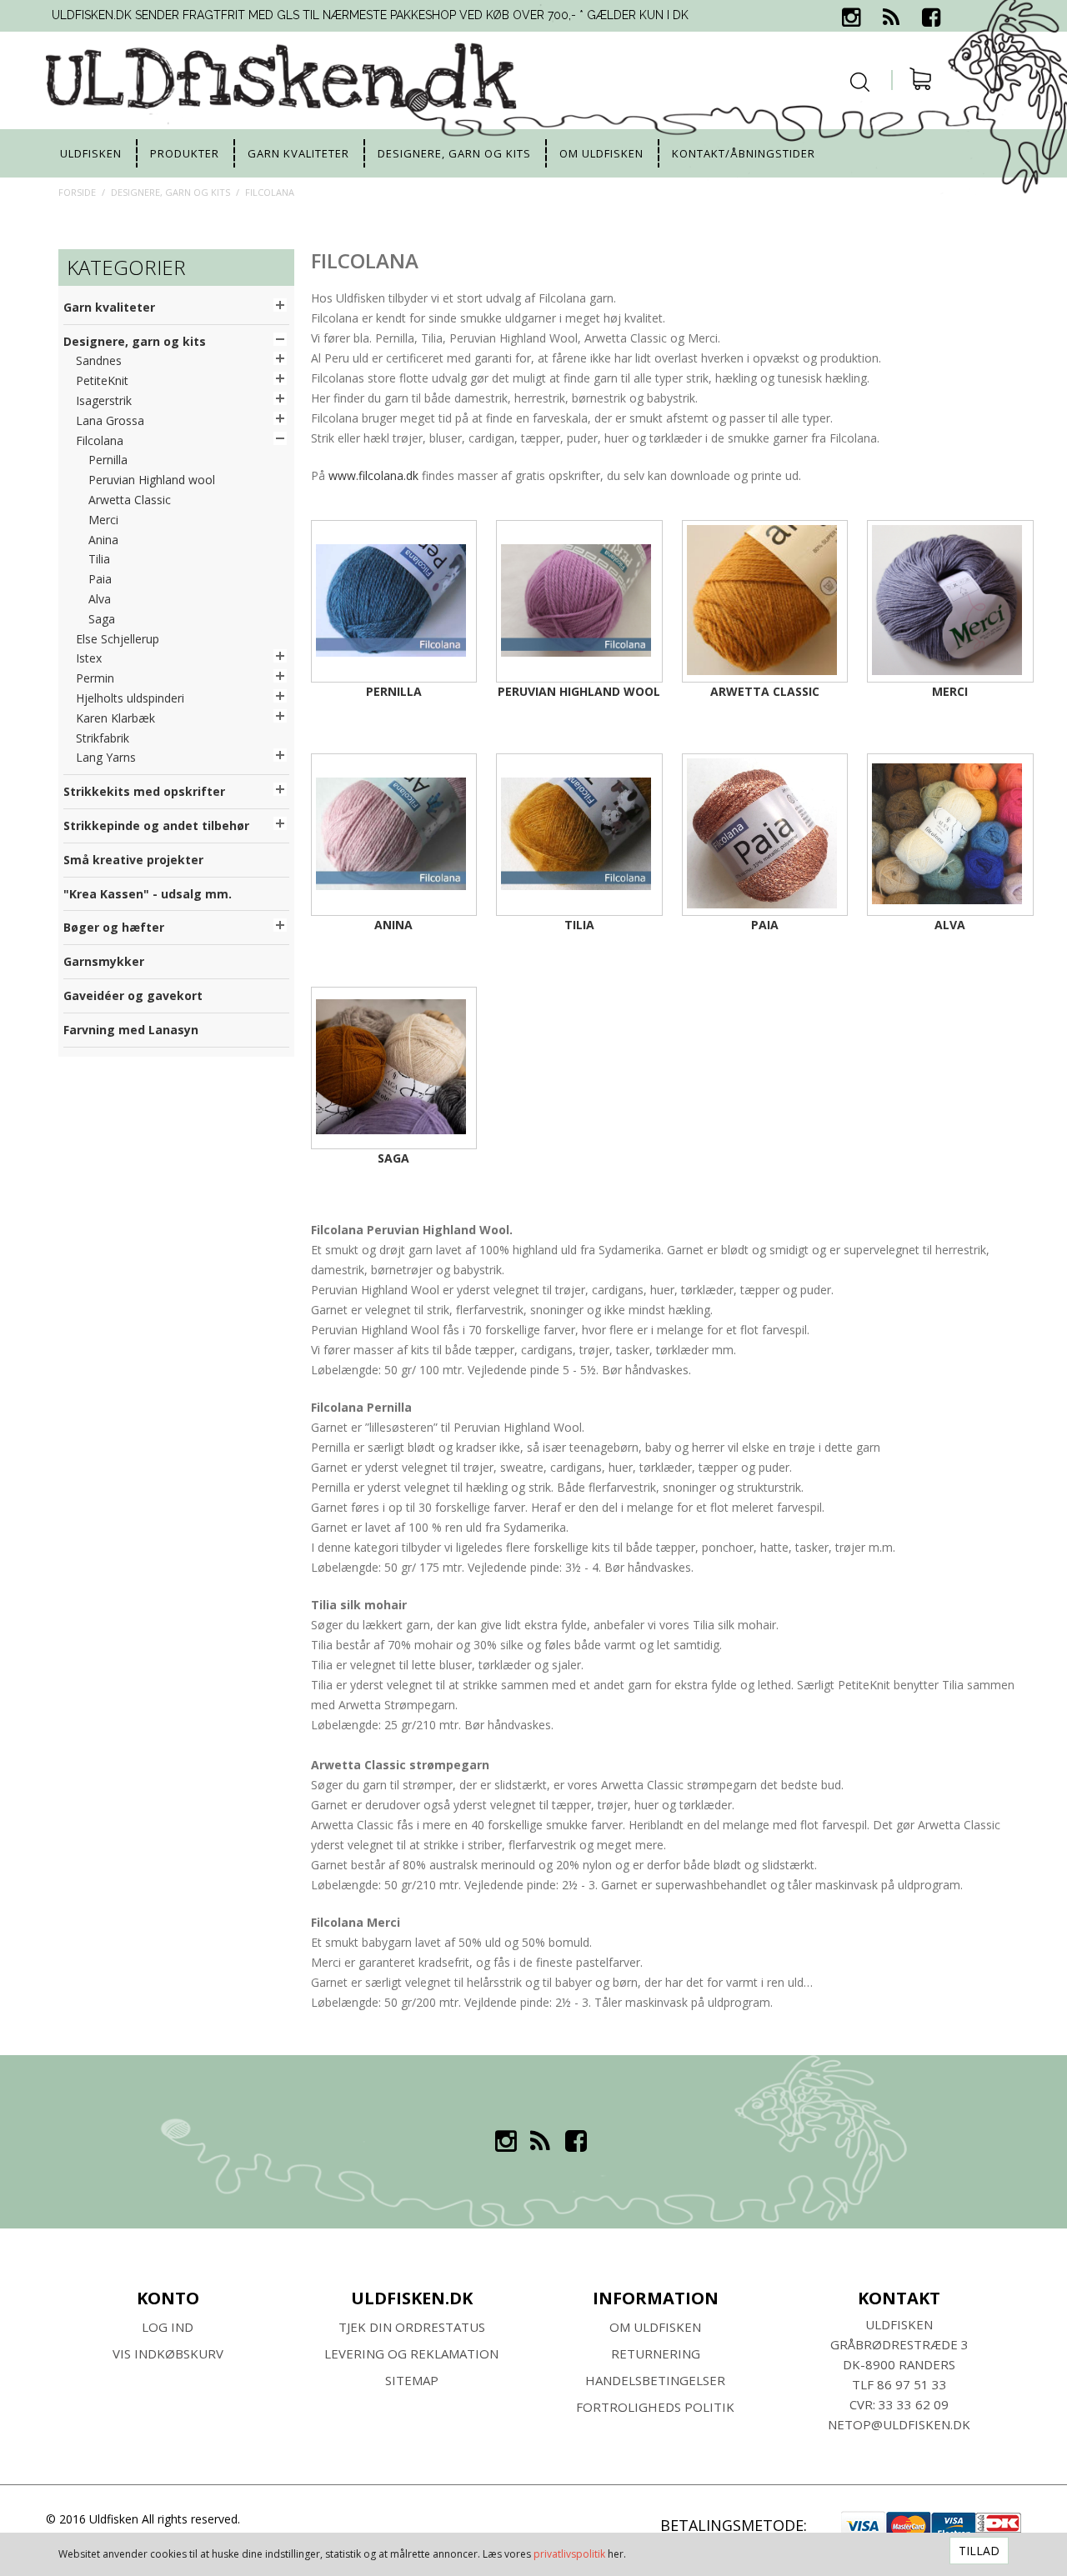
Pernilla (394, 691)
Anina (393, 925)
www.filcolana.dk (373, 475)
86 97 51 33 (912, 2384)
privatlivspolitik (569, 2554)
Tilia (579, 925)
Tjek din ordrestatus (412, 2327)
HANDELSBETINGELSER (655, 2380)
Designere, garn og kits (454, 153)
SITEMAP (412, 2380)
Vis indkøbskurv (168, 2353)
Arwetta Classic (765, 691)
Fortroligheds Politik (655, 2407)
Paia (765, 925)
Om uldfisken (601, 153)
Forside (77, 192)
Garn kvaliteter (298, 153)
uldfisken (91, 153)
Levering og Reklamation (411, 2353)
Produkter (185, 153)
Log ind (168, 2327)
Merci (950, 691)
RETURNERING (656, 2353)
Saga (393, 1158)
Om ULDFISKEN (655, 2327)
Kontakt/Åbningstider (744, 153)
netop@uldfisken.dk (899, 2424)
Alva (950, 925)
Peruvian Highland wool (579, 691)
